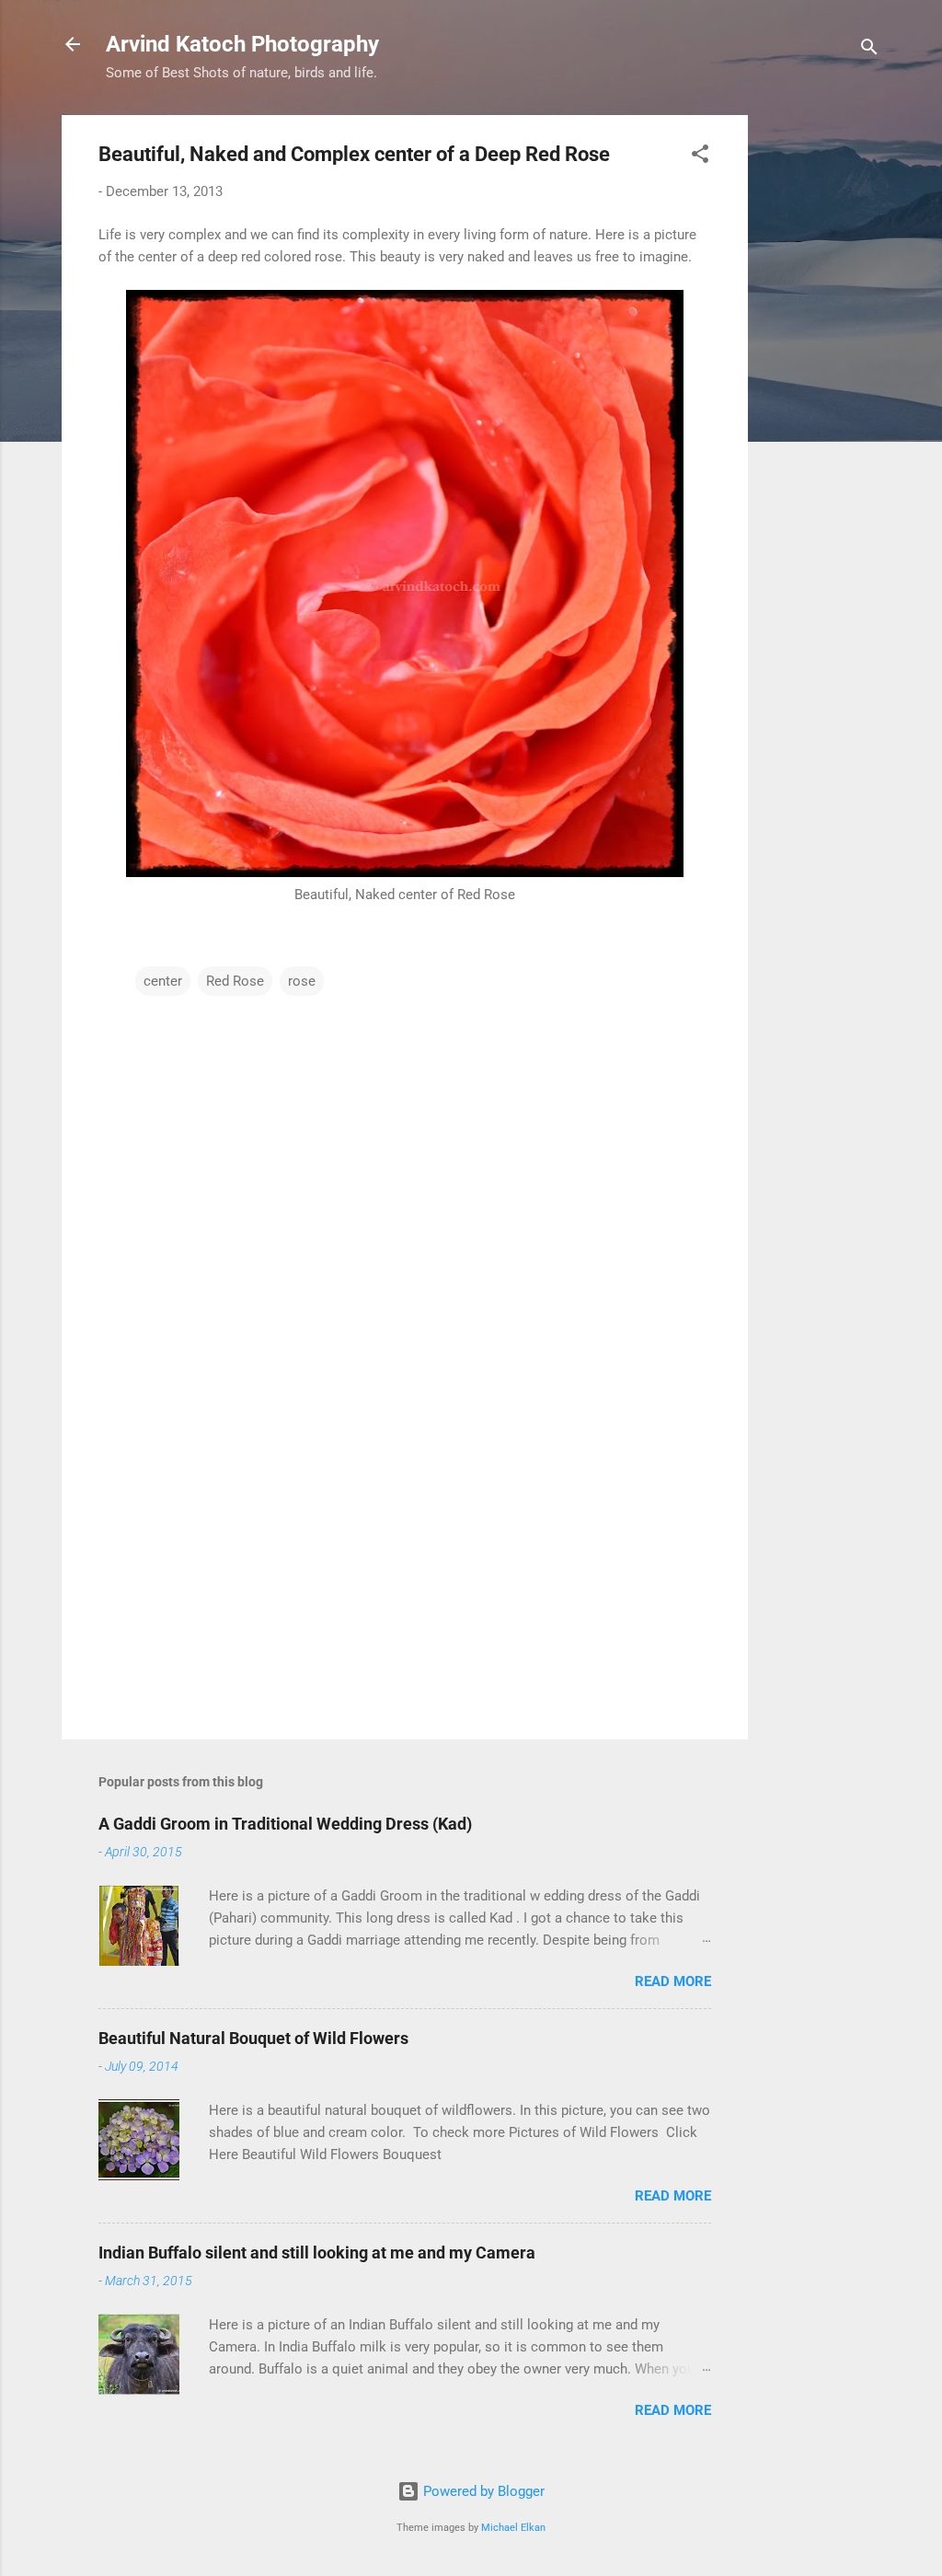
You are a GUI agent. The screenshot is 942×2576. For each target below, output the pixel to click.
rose (302, 981)
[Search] (869, 50)
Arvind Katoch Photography (242, 44)
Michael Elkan (513, 2528)
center (163, 981)
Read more (673, 1981)
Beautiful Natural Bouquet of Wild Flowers (253, 2038)
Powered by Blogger (482, 2491)
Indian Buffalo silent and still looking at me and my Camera (317, 2253)
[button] (700, 157)
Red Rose (235, 981)
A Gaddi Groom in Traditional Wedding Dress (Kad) (285, 1824)
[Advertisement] (821, 391)
